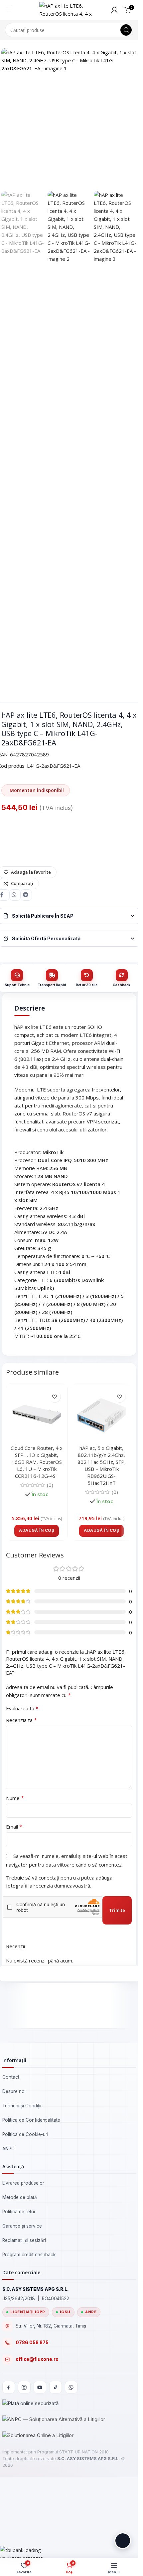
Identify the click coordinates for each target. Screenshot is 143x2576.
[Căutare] (126, 30)
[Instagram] (24, 2387)
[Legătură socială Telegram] (26, 895)
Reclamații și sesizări (24, 2240)
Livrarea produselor (23, 2183)
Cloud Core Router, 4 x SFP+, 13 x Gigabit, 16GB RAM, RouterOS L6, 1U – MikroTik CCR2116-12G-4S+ (37, 1462)
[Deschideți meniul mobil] (8, 10)
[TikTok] (56, 2387)
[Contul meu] (114, 10)
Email (14, 1827)
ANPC (8, 2149)
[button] (37, 1531)
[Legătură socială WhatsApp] (15, 895)
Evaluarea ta (22, 1708)
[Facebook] (9, 2387)
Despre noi (14, 2091)
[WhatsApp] (71, 2387)
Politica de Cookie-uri (25, 2134)
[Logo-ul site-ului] (69, 9)
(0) (50, 1485)
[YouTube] (40, 2387)
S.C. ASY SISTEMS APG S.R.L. (88, 2459)
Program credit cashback (29, 2255)
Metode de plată (20, 2197)
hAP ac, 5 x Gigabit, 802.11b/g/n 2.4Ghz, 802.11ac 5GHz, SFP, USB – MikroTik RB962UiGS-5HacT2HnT (101, 1465)
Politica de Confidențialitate (31, 2120)
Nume (15, 1798)
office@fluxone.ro (37, 2359)
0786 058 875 (32, 2343)
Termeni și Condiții (22, 2106)
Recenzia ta (21, 1720)
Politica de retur (19, 2212)
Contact (11, 2077)
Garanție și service (22, 2226)
